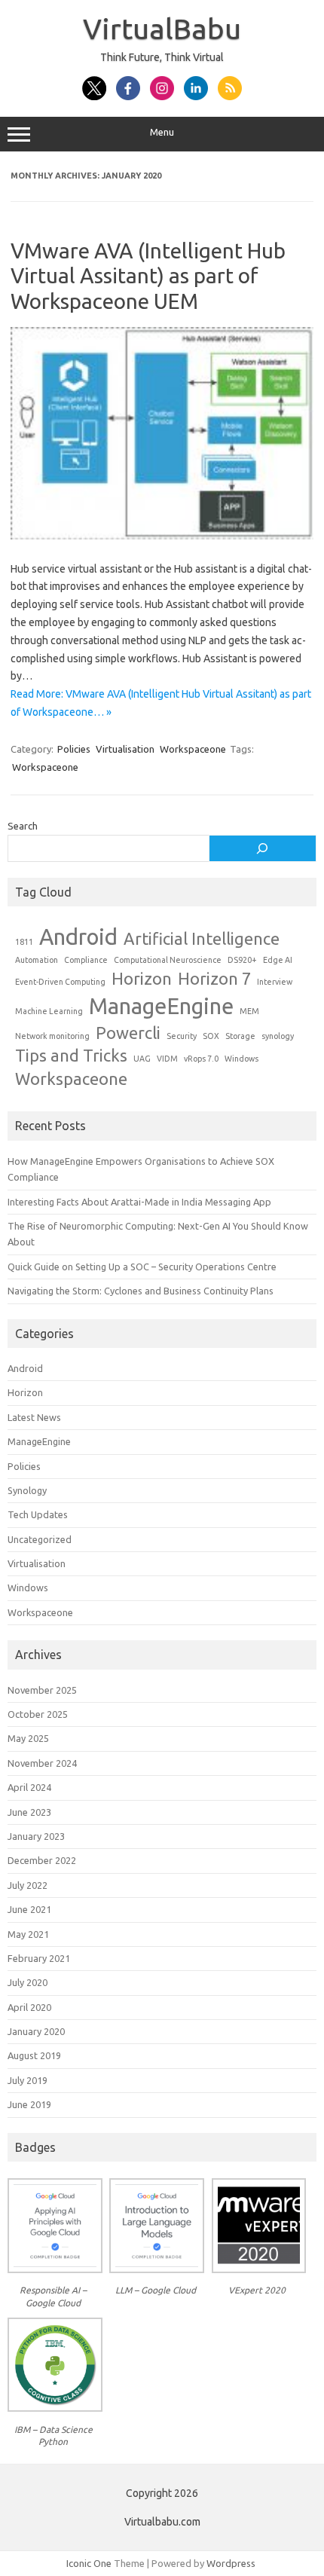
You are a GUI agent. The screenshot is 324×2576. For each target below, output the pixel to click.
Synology (27, 1490)
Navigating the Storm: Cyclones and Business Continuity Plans (141, 1291)
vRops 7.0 (201, 1059)
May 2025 (28, 1738)
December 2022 (42, 1860)
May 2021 (28, 1934)
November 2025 (42, 1690)
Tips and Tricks (71, 1056)
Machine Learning (49, 1011)
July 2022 (28, 1885)
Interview (275, 982)
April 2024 (29, 1787)
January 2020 (36, 2031)
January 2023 (36, 1836)
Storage (240, 1036)
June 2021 (29, 1909)
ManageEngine (161, 1006)
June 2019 (29, 2104)
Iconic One (89, 2563)
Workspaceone (193, 749)
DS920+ (242, 960)
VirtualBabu (162, 29)
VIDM (167, 1059)
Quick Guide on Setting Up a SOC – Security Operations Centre (142, 1267)
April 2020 (29, 2007)
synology (278, 1036)
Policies (74, 749)
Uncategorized (40, 1539)
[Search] (263, 848)
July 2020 (28, 1982)
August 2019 (34, 2055)
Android (78, 937)
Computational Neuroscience (168, 960)
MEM (249, 1011)
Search (23, 826)
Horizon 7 (214, 979)
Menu (162, 132)
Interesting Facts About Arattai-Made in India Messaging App (139, 1202)
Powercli (128, 1033)
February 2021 (39, 1958)
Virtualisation (125, 749)
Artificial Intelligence (202, 939)
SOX (211, 1036)
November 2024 (42, 1763)
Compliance (86, 960)
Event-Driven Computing (60, 982)
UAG (142, 1059)
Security (182, 1036)
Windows (241, 1059)
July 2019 (28, 2080)
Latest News (34, 1417)
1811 (24, 942)
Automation (37, 960)
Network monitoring (52, 1036)
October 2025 (38, 1714)
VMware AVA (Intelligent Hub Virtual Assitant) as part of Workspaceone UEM (148, 276)
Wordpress (231, 2563)
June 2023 (29, 1812)
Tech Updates (38, 1514)
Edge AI (278, 960)
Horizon (142, 979)
